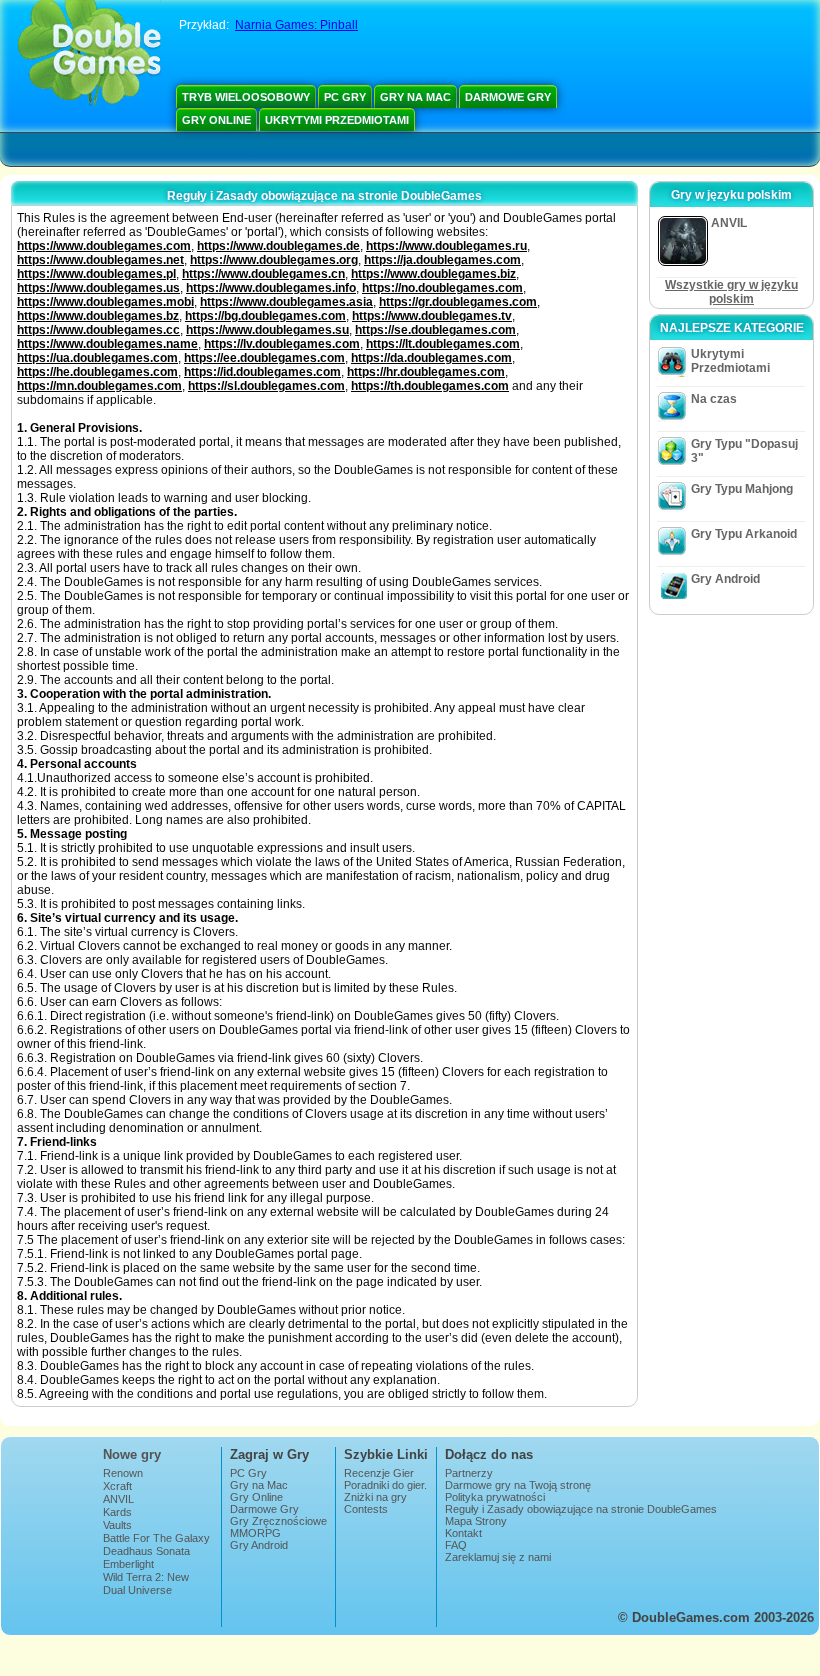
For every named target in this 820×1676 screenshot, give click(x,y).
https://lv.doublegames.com (282, 344)
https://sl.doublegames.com (266, 386)
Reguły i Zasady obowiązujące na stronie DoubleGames (581, 1509)
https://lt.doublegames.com (443, 344)
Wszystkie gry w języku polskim (731, 292)
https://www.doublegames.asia (286, 302)
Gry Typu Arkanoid (744, 534)
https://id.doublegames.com (262, 372)
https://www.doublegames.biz (433, 274)
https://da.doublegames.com (431, 358)
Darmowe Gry (508, 97)
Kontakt (463, 1533)
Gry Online (216, 120)
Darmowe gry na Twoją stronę (518, 1485)
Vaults (117, 1525)
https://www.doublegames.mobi (105, 302)
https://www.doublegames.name (107, 344)
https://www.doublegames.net (100, 260)
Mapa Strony (476, 1521)
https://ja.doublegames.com (442, 260)
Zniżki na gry (375, 1497)
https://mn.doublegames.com (99, 386)
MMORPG (255, 1533)
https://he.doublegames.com (97, 372)
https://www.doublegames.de (278, 246)
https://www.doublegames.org (274, 260)
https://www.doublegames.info (271, 288)
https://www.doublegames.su (267, 330)
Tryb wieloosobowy (246, 97)
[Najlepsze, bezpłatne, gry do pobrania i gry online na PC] (89, 55)
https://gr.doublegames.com (458, 302)
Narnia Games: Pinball (296, 25)
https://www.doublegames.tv (432, 316)
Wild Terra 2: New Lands (146, 1583)
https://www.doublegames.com (104, 246)
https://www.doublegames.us (98, 288)
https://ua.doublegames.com (97, 358)
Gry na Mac (415, 97)
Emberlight (128, 1564)
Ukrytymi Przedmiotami (337, 120)
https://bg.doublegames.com (265, 316)
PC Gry (345, 97)
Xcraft (117, 1486)
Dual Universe (137, 1590)
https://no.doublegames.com (442, 288)
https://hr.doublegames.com (426, 372)
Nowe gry (132, 1454)
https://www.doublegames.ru (446, 246)
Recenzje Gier (379, 1473)
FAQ (456, 1545)
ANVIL (118, 1499)
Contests (366, 1509)
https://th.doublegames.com (430, 386)
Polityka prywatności (495, 1497)
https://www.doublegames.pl (96, 274)
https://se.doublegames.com (435, 330)
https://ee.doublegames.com (264, 358)
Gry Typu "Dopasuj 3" (744, 451)
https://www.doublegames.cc (98, 330)
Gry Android (725, 579)
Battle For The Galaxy (156, 1538)
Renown (123, 1473)
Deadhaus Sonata (146, 1551)
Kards (117, 1512)
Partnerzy (469, 1473)
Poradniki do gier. (385, 1485)
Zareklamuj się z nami (498, 1557)
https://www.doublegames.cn (263, 274)
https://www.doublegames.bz (98, 316)
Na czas (714, 399)
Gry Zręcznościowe (278, 1521)
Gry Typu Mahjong (742, 489)
